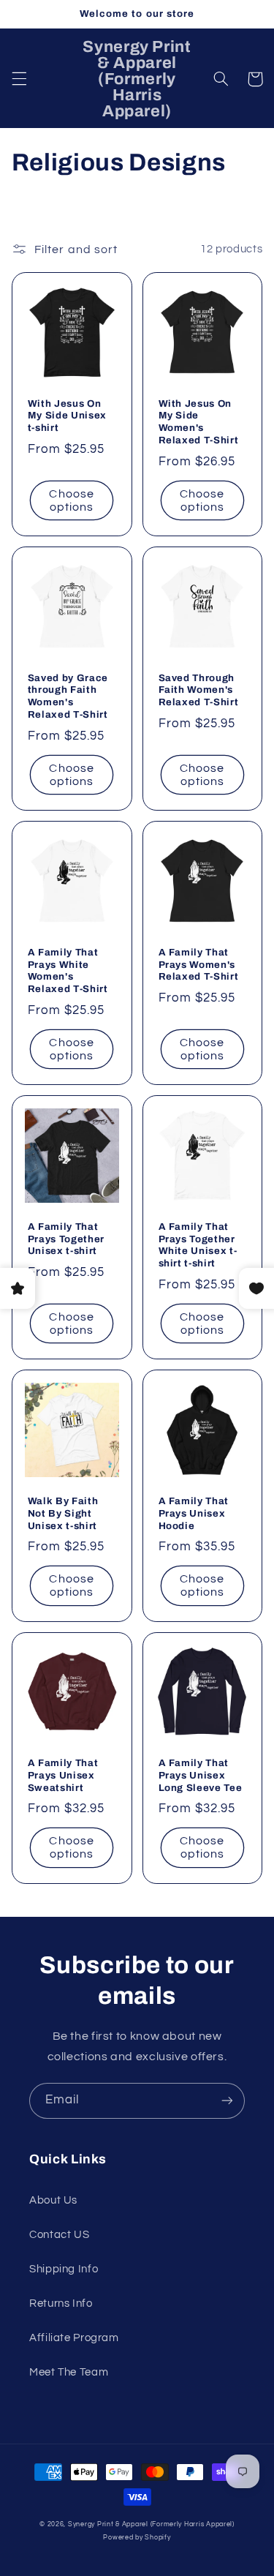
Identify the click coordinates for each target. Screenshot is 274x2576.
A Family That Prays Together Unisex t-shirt (66, 1239)
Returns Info (61, 2303)
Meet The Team (69, 2372)
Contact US (59, 2235)
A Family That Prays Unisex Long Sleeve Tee (201, 1775)
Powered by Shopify (137, 2538)
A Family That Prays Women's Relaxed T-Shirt (199, 965)
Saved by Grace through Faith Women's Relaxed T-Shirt (68, 696)
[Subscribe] (227, 2101)
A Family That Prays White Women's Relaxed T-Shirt (68, 971)
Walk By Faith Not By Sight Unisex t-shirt (63, 1513)
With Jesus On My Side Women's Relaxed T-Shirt (199, 422)
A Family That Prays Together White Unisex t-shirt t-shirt (198, 1245)
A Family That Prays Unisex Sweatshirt (63, 1775)
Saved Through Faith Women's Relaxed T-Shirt (199, 690)
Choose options (71, 501)
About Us (53, 2200)
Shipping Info (64, 2269)
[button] (19, 79)
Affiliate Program (74, 2338)
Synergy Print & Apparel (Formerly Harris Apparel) (151, 2524)
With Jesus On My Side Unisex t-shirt (67, 416)
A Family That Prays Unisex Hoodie (194, 1513)
